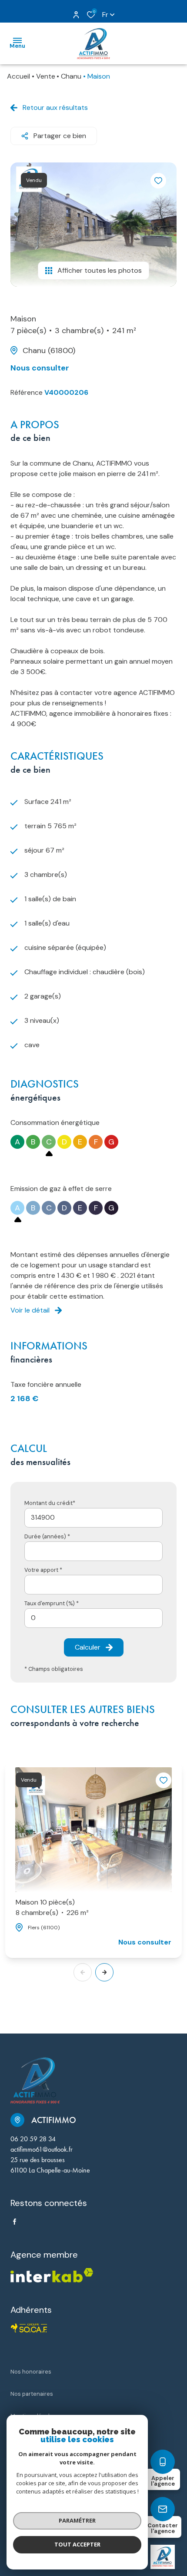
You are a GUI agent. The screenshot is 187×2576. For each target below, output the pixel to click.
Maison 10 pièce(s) (52, 1907)
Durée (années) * (47, 1536)
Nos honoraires (31, 2372)
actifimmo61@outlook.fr (42, 2149)
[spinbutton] (93, 1618)
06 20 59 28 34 (33, 2139)
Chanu (71, 76)
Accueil (18, 76)
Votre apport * (43, 1570)
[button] (104, 1972)
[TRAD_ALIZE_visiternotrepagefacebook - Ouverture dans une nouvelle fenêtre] (15, 2222)
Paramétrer (77, 2520)
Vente (46, 76)
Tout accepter (77, 2544)
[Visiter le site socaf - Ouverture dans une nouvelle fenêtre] (29, 2328)
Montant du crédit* (50, 1503)
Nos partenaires (32, 2394)
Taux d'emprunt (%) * (52, 1603)
